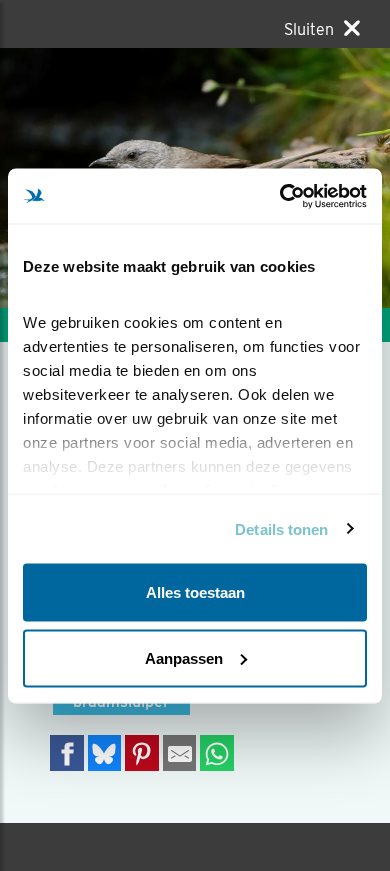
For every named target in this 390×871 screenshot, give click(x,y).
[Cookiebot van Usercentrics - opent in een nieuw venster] (280, 196)
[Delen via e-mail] (180, 752)
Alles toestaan (195, 592)
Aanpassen (184, 657)
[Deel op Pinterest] (142, 752)
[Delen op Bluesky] (105, 752)
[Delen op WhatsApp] (217, 752)
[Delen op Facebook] (67, 752)
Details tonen (281, 528)
